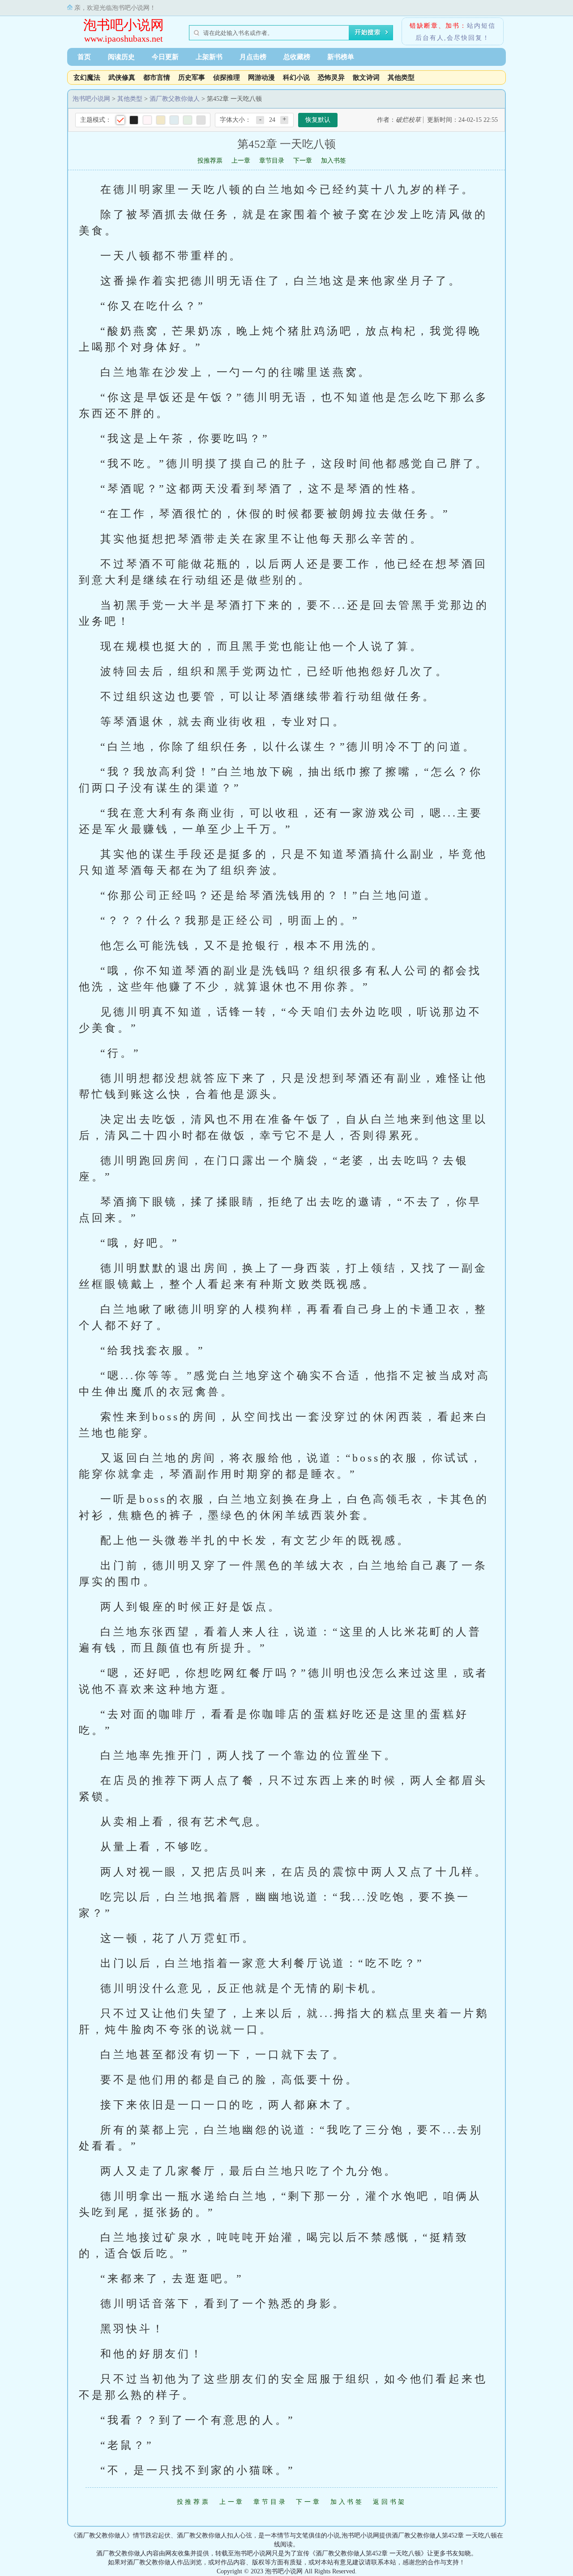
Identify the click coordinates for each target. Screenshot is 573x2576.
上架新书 (209, 57)
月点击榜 (253, 57)
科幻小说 (296, 77)
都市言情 (157, 77)
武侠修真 (122, 77)
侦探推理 (227, 77)
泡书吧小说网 (124, 25)
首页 (84, 57)
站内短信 (481, 26)
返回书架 (390, 2502)
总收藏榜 (297, 57)
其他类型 (401, 77)
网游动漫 (261, 77)
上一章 (241, 161)
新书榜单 (341, 57)
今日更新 (165, 57)
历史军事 (192, 77)
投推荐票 (210, 161)
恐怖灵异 (331, 77)
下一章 (303, 161)
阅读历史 (121, 57)
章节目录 (272, 161)
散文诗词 (366, 77)
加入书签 (334, 161)
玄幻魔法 (87, 77)
